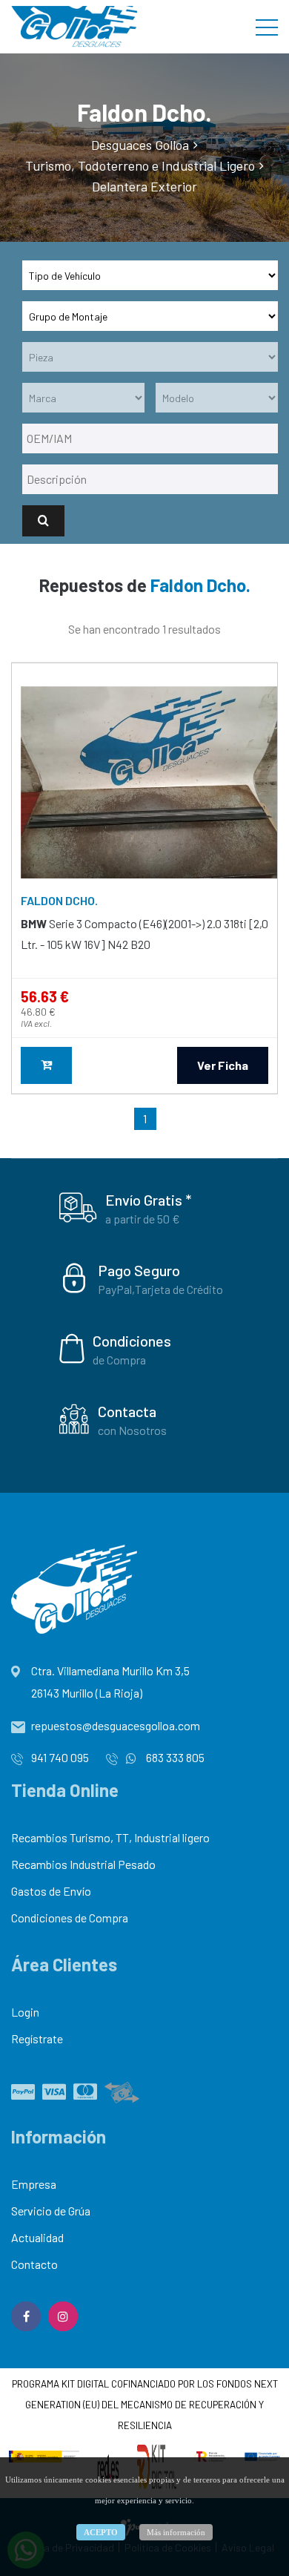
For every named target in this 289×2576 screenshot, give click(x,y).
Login (25, 2012)
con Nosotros (132, 1430)
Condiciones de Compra (70, 1918)
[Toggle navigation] (267, 27)
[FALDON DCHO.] (149, 783)
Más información (176, 2532)
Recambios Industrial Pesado (83, 1864)
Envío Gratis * (148, 1200)
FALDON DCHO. (59, 900)
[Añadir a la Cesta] (46, 1065)
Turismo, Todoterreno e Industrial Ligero (140, 165)
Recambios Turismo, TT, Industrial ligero (110, 1837)
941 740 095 (60, 1757)
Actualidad (37, 2237)
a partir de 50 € (143, 1219)
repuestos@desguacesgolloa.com (116, 1725)
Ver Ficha (223, 1065)
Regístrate (37, 2038)
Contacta (127, 1411)
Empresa (34, 2184)
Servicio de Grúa (51, 2211)
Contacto (34, 2264)
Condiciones (132, 1341)
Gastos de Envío (51, 1891)
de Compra (119, 1360)
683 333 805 (174, 1757)
